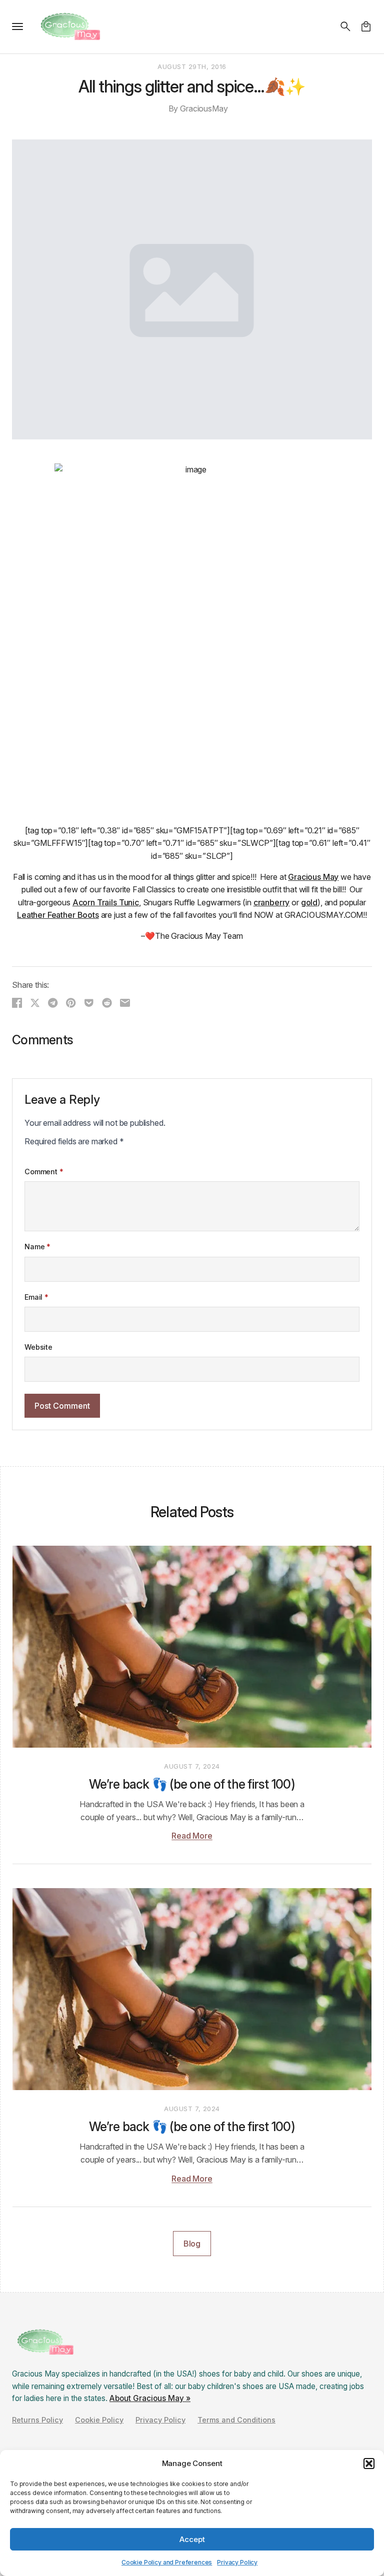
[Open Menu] (17, 26)
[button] (369, 2464)
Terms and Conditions (236, 2420)
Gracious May (313, 877)
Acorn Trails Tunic (106, 902)
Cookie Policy (99, 2420)
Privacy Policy (237, 2562)
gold (309, 902)
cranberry (272, 902)
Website (38, 1347)
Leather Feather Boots (58, 915)
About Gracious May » (150, 2398)
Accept (192, 2539)
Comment (44, 1172)
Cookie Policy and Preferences (167, 2562)
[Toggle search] (345, 26)
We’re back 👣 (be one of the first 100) (192, 1784)
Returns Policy (37, 2420)
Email (36, 1297)
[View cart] (366, 26)
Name (37, 1247)
